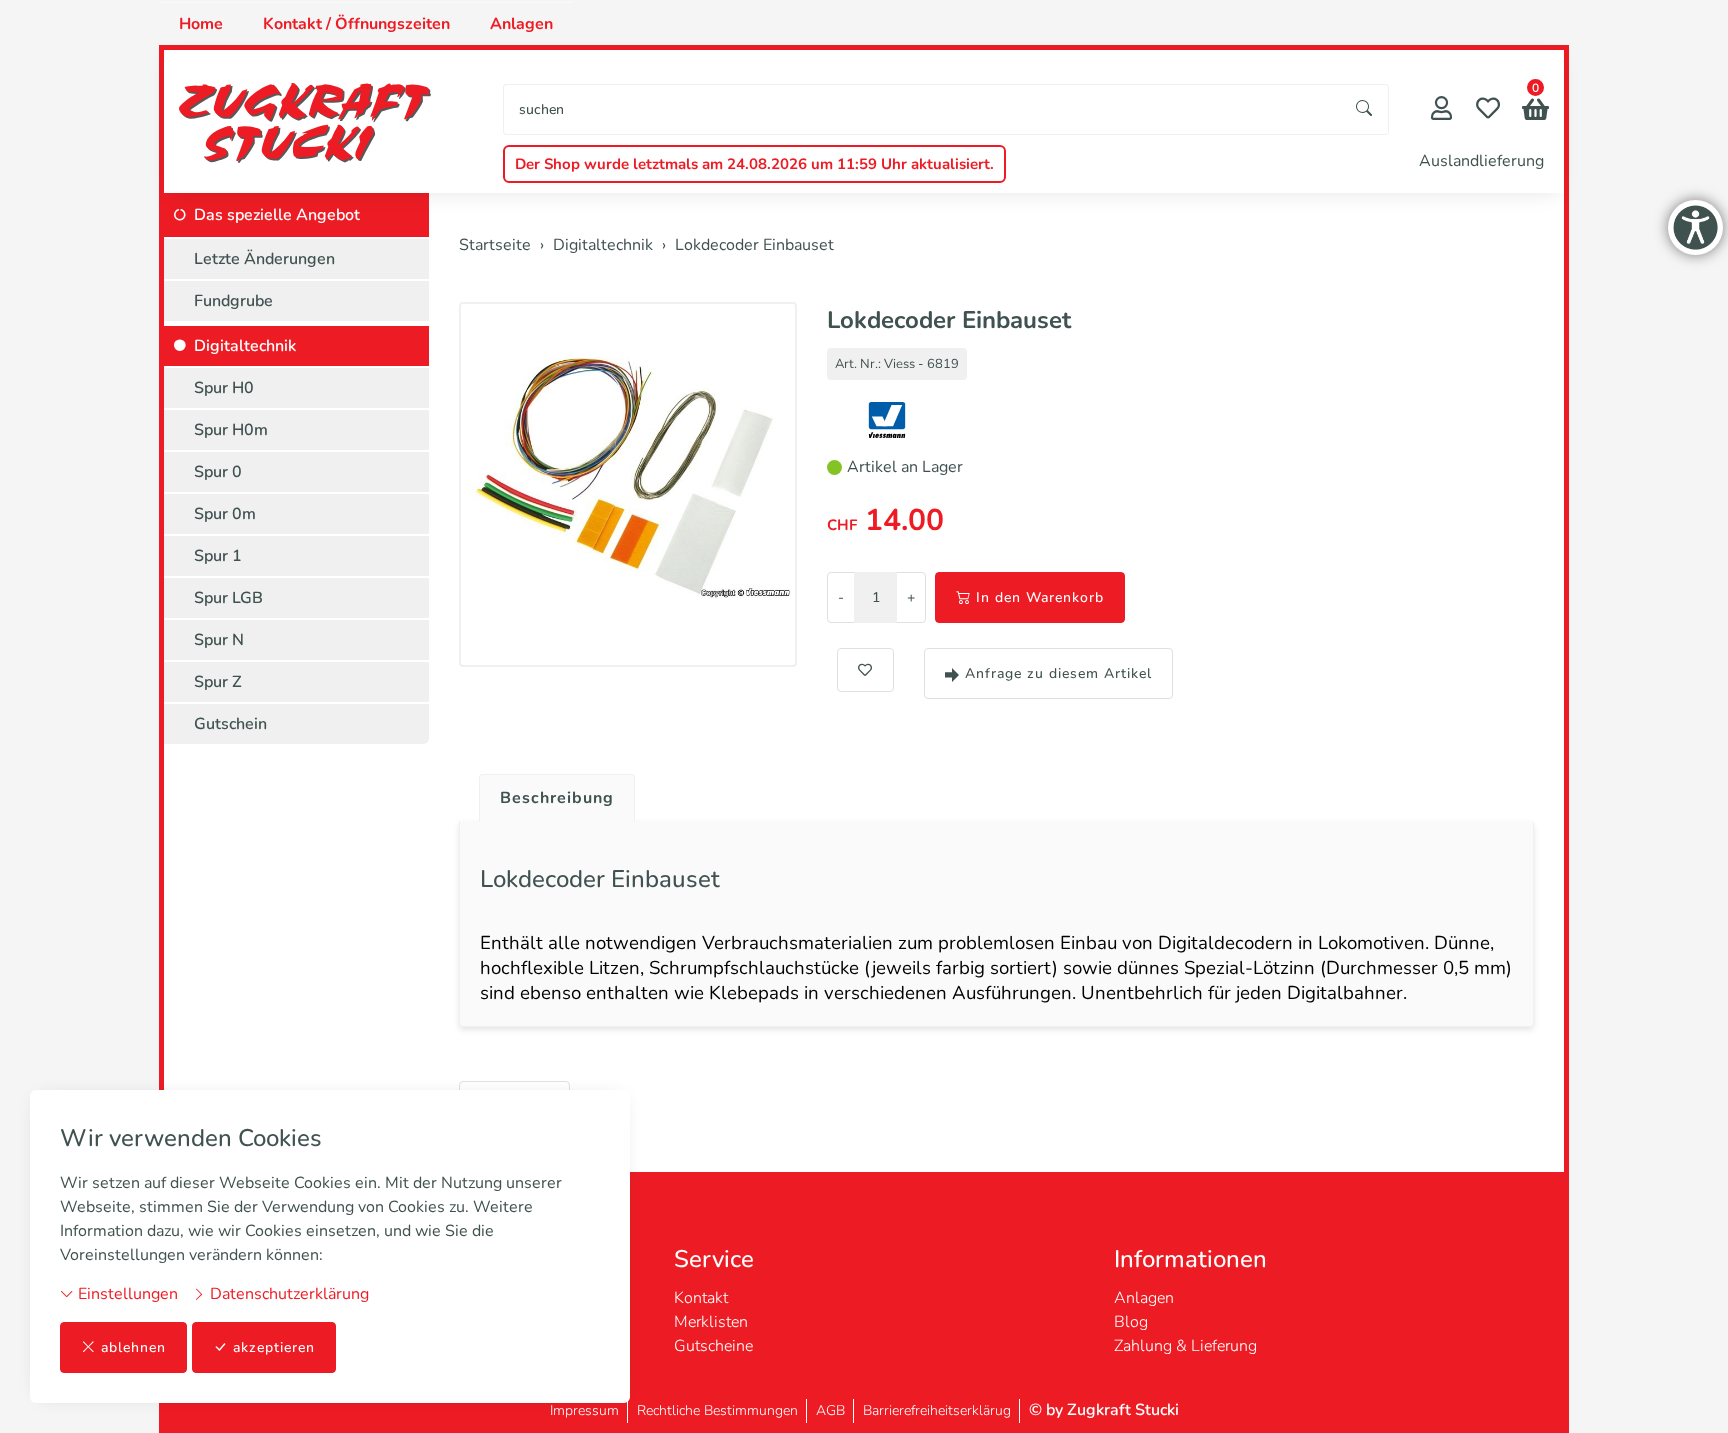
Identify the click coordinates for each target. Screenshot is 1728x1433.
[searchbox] (922, 109)
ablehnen (133, 1347)
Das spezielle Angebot (277, 215)
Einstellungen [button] (126, 1294)
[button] (1535, 111)
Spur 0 (218, 472)
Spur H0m (231, 430)
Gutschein (230, 724)
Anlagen (521, 24)
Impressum (584, 1410)
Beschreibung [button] (557, 798)
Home (201, 24)
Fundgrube (233, 301)
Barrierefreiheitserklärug (937, 1410)
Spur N (219, 640)
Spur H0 (224, 388)
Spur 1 (218, 556)
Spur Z (218, 682)
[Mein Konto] (1441, 110)
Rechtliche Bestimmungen (717, 1410)
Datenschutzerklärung (287, 1294)
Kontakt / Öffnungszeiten (356, 24)
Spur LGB (228, 598)
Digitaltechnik (245, 346)
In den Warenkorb (1040, 597)
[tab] (549, 793)
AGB (830, 1410)
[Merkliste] (1488, 110)
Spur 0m (225, 514)
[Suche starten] (1365, 109)
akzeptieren (274, 1347)
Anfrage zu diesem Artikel (1058, 673)
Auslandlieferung (1481, 161)
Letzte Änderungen (264, 259)
